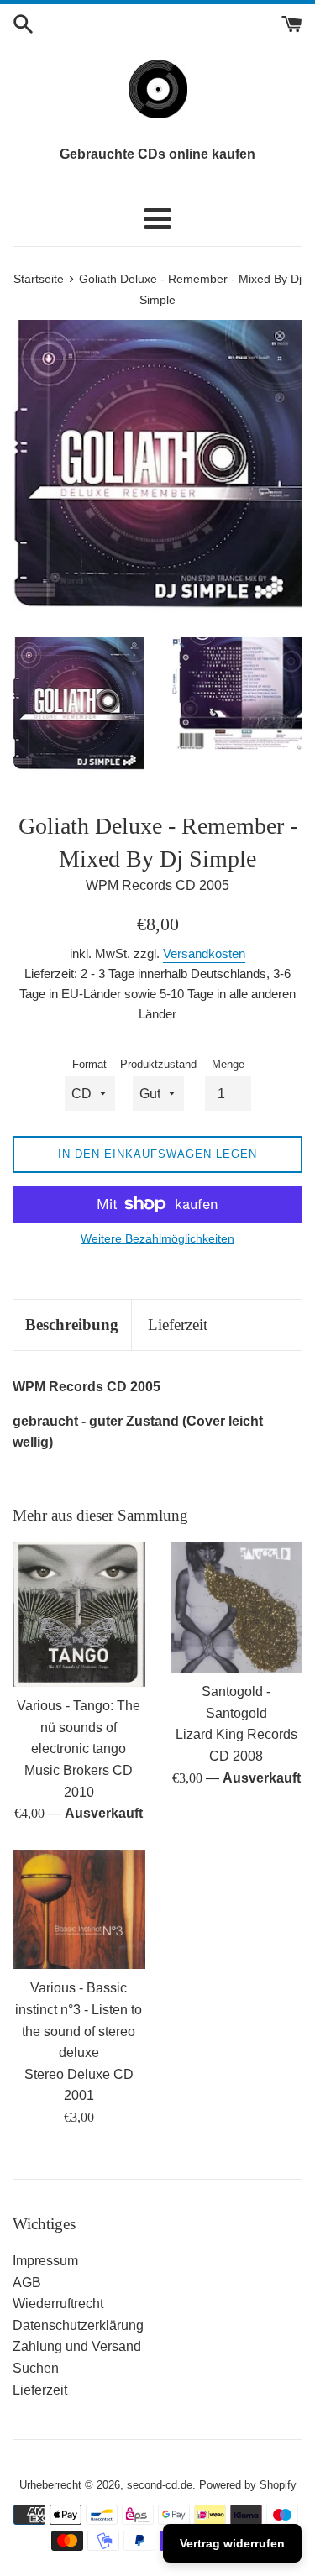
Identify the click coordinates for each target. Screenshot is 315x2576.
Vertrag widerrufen (232, 2543)
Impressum (45, 2261)
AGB (27, 2283)
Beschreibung (72, 1325)
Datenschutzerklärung (78, 2325)
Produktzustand (158, 1064)
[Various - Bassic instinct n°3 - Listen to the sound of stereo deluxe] (79, 1910)
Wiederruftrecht (58, 2304)
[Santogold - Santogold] (237, 1607)
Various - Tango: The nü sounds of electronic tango (79, 1727)
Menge (228, 1064)
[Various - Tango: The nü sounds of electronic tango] (79, 1614)
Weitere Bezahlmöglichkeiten (157, 1238)
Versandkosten (204, 953)
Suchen (36, 2368)
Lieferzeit (178, 1325)
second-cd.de (160, 2485)
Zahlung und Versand (77, 2346)
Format (89, 1064)
